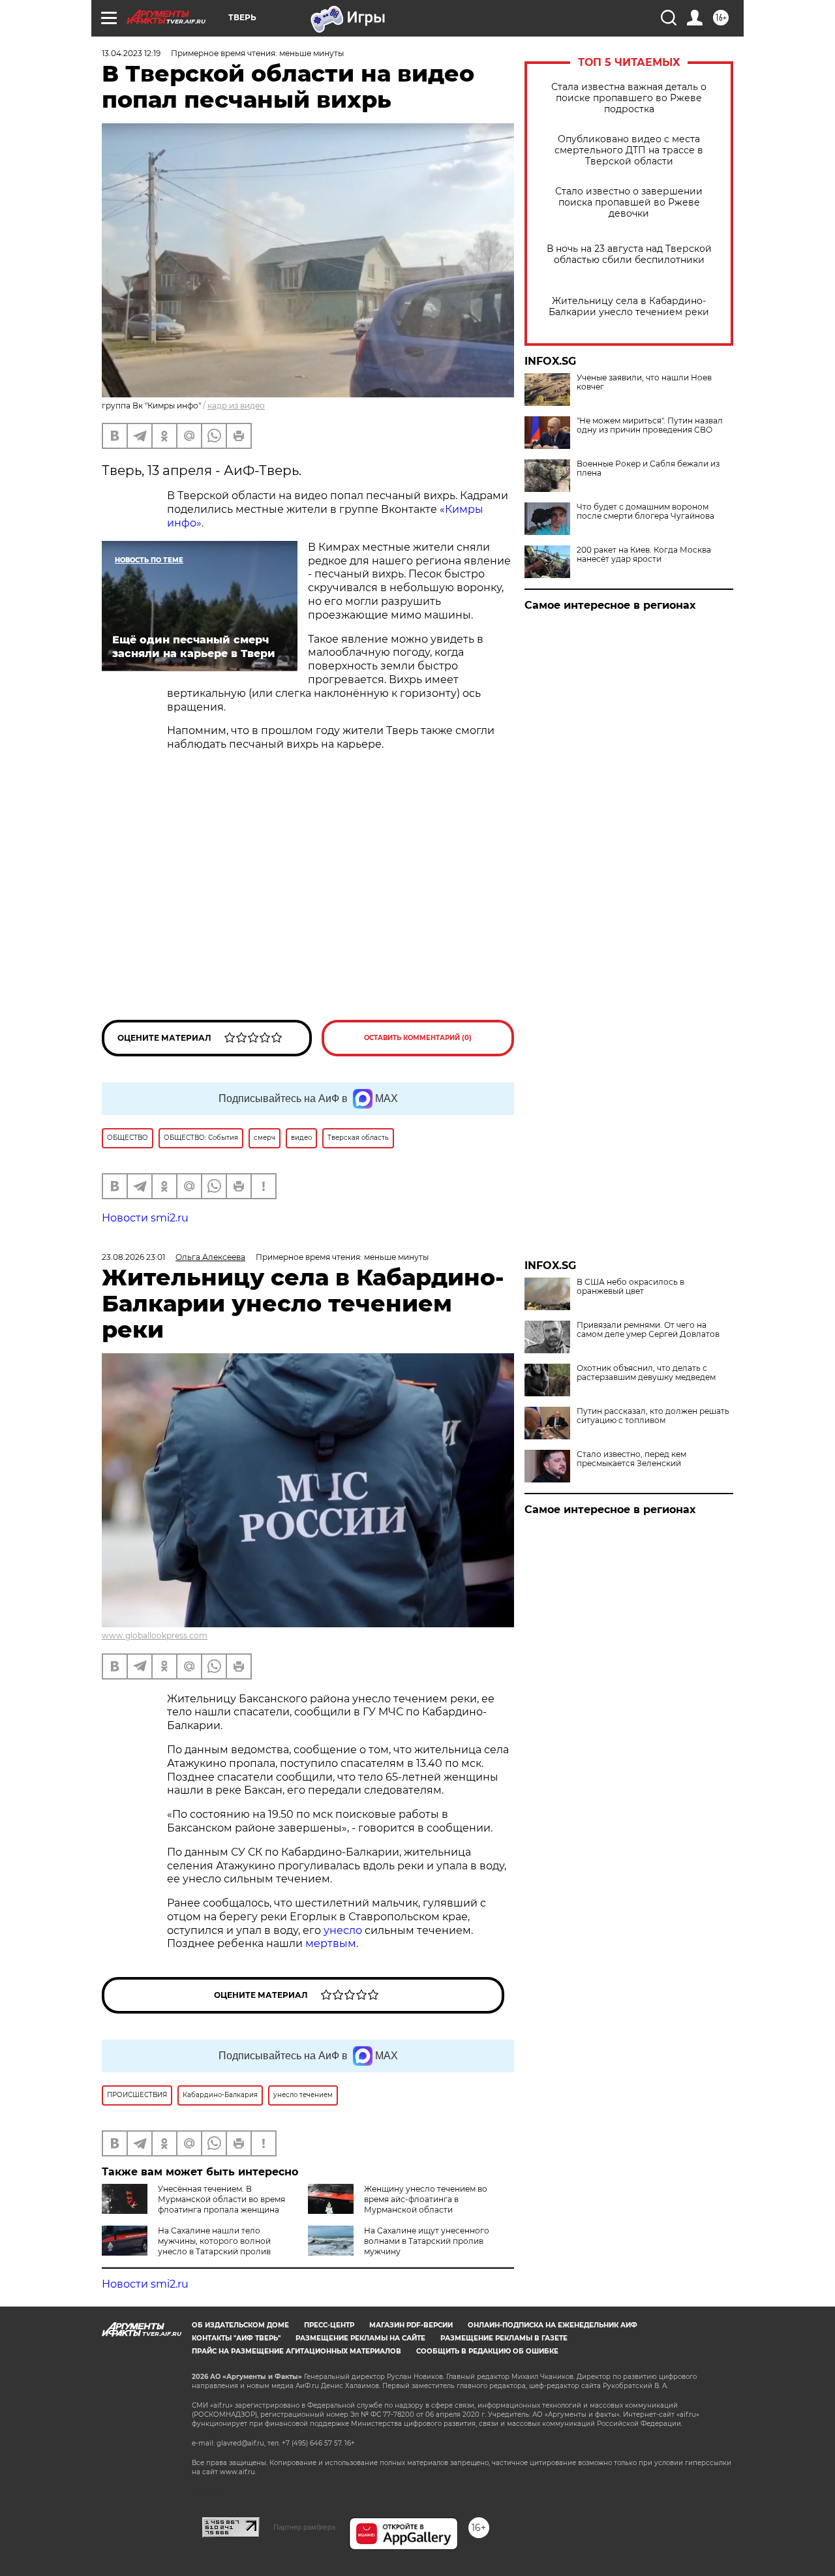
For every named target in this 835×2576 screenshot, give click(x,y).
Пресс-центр (329, 2325)
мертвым (331, 1943)
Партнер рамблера (304, 2527)
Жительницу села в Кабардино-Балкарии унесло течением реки (629, 307)
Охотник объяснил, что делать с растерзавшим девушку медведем (646, 1373)
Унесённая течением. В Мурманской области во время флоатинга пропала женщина (221, 2199)
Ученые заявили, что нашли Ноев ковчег (644, 382)
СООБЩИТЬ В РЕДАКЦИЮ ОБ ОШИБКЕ (487, 2351)
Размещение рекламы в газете (504, 2338)
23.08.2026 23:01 (133, 1257)
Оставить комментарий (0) (418, 1038)
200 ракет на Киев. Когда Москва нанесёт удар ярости (644, 555)
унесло (343, 1930)
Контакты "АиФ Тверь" (236, 2338)
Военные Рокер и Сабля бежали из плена (648, 468)
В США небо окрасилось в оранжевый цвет (630, 1287)
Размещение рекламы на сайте (360, 2338)
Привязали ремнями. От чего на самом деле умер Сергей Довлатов (648, 1330)
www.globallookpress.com (155, 1635)
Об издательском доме (240, 2325)
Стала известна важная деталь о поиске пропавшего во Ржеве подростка (629, 98)
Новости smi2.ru (145, 1218)
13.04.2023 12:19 (131, 53)
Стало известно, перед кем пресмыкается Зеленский (631, 1459)
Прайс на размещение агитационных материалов (296, 2351)
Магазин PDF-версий (411, 2325)
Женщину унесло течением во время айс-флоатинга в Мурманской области (426, 2199)
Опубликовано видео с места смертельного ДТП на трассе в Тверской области (629, 150)
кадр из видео (236, 406)
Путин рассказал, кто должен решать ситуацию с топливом (653, 1416)
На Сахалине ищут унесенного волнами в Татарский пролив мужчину (427, 2241)
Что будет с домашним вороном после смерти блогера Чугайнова (645, 512)
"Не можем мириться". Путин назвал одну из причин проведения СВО (650, 425)
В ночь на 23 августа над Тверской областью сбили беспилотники (629, 254)
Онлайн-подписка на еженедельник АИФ (553, 2325)
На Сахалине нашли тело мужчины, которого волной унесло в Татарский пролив (214, 2241)
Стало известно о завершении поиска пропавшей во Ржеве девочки (629, 203)
